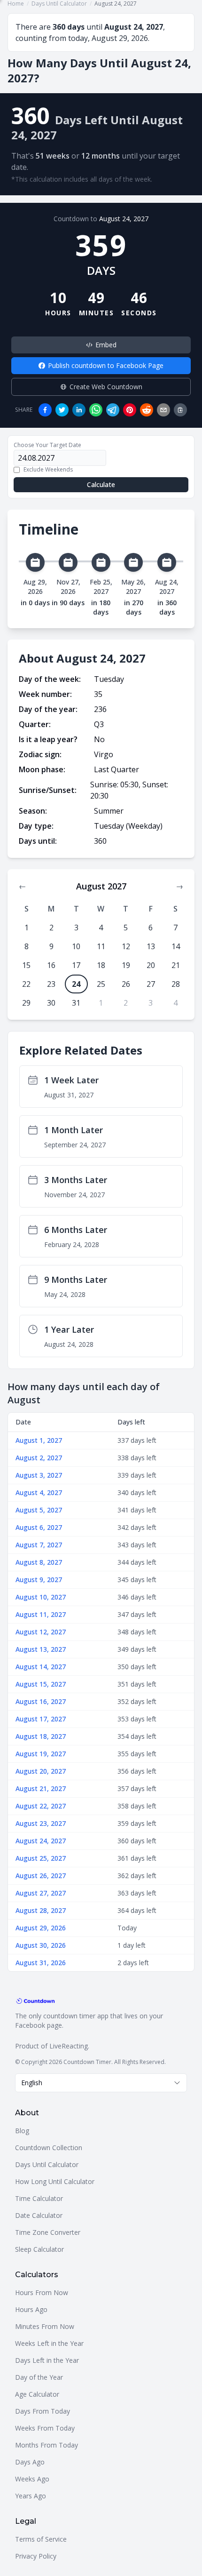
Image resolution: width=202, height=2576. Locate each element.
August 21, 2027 (41, 1788)
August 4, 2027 (39, 1492)
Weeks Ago (32, 2479)
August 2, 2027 (39, 1458)
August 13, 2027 (41, 1649)
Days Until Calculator (47, 2164)
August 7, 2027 (39, 1545)
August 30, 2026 (41, 1945)
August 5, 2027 (39, 1510)
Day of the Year (39, 2377)
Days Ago (30, 2462)
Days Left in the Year (47, 2360)
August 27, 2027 (41, 1893)
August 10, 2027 (41, 1597)
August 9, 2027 (39, 1580)
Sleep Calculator (39, 2249)
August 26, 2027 (41, 1876)
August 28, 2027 (41, 1910)
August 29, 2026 (41, 1928)
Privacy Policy (36, 2556)
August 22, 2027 (41, 1806)
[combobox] (101, 2083)
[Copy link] (180, 410)
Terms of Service (41, 2539)
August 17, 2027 (41, 1719)
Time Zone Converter (48, 2232)
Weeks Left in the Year (49, 2343)
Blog (22, 2131)
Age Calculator (37, 2394)
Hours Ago (31, 2309)
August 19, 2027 (41, 1754)
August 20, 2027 (41, 1771)
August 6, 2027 (39, 1527)
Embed (106, 345)
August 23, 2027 (41, 1823)
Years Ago (31, 2496)
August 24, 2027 (124, 219)
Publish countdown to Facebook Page (106, 365)
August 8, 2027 (39, 1562)
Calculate (101, 484)
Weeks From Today (45, 2428)
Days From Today (43, 2411)
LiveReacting (69, 2046)
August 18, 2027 (41, 1736)
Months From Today (47, 2445)
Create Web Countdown (106, 387)
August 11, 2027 (41, 1614)
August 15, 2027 (41, 1684)
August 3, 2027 (39, 1475)
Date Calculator (39, 2215)
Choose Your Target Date (47, 445)
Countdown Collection (49, 2148)
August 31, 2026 (41, 1963)
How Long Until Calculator (55, 2181)
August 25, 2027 (41, 1858)
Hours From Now (42, 2292)
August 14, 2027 (41, 1667)
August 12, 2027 (41, 1632)
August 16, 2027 (41, 1701)
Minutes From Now (45, 2326)
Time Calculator (39, 2198)
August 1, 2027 (39, 1440)
